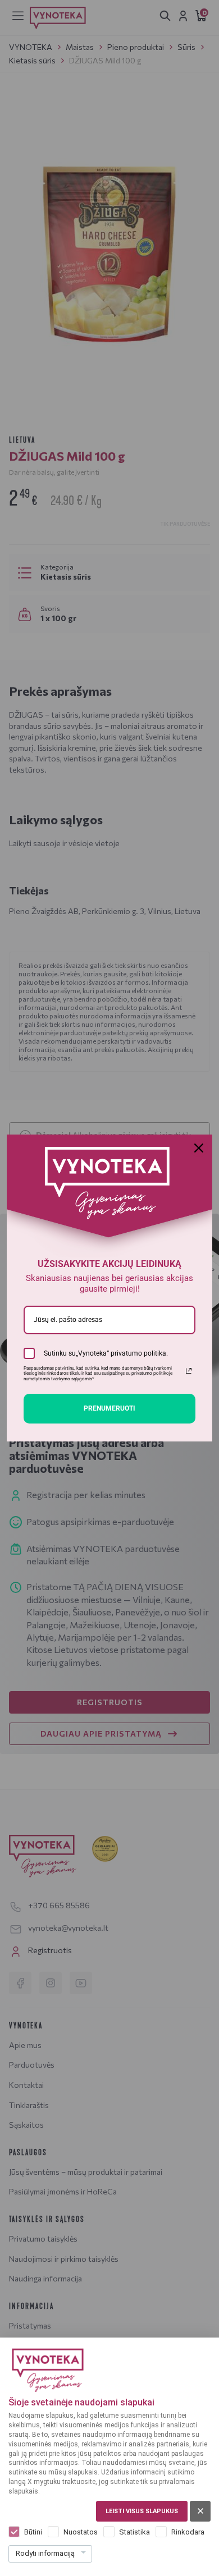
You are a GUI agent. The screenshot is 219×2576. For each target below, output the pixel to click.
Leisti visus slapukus (142, 2511)
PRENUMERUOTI (109, 1408)
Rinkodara (188, 2532)
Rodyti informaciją (45, 2553)
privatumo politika (138, 1353)
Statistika (134, 2532)
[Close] (199, 1148)
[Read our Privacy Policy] (189, 1371)
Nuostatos (81, 2532)
